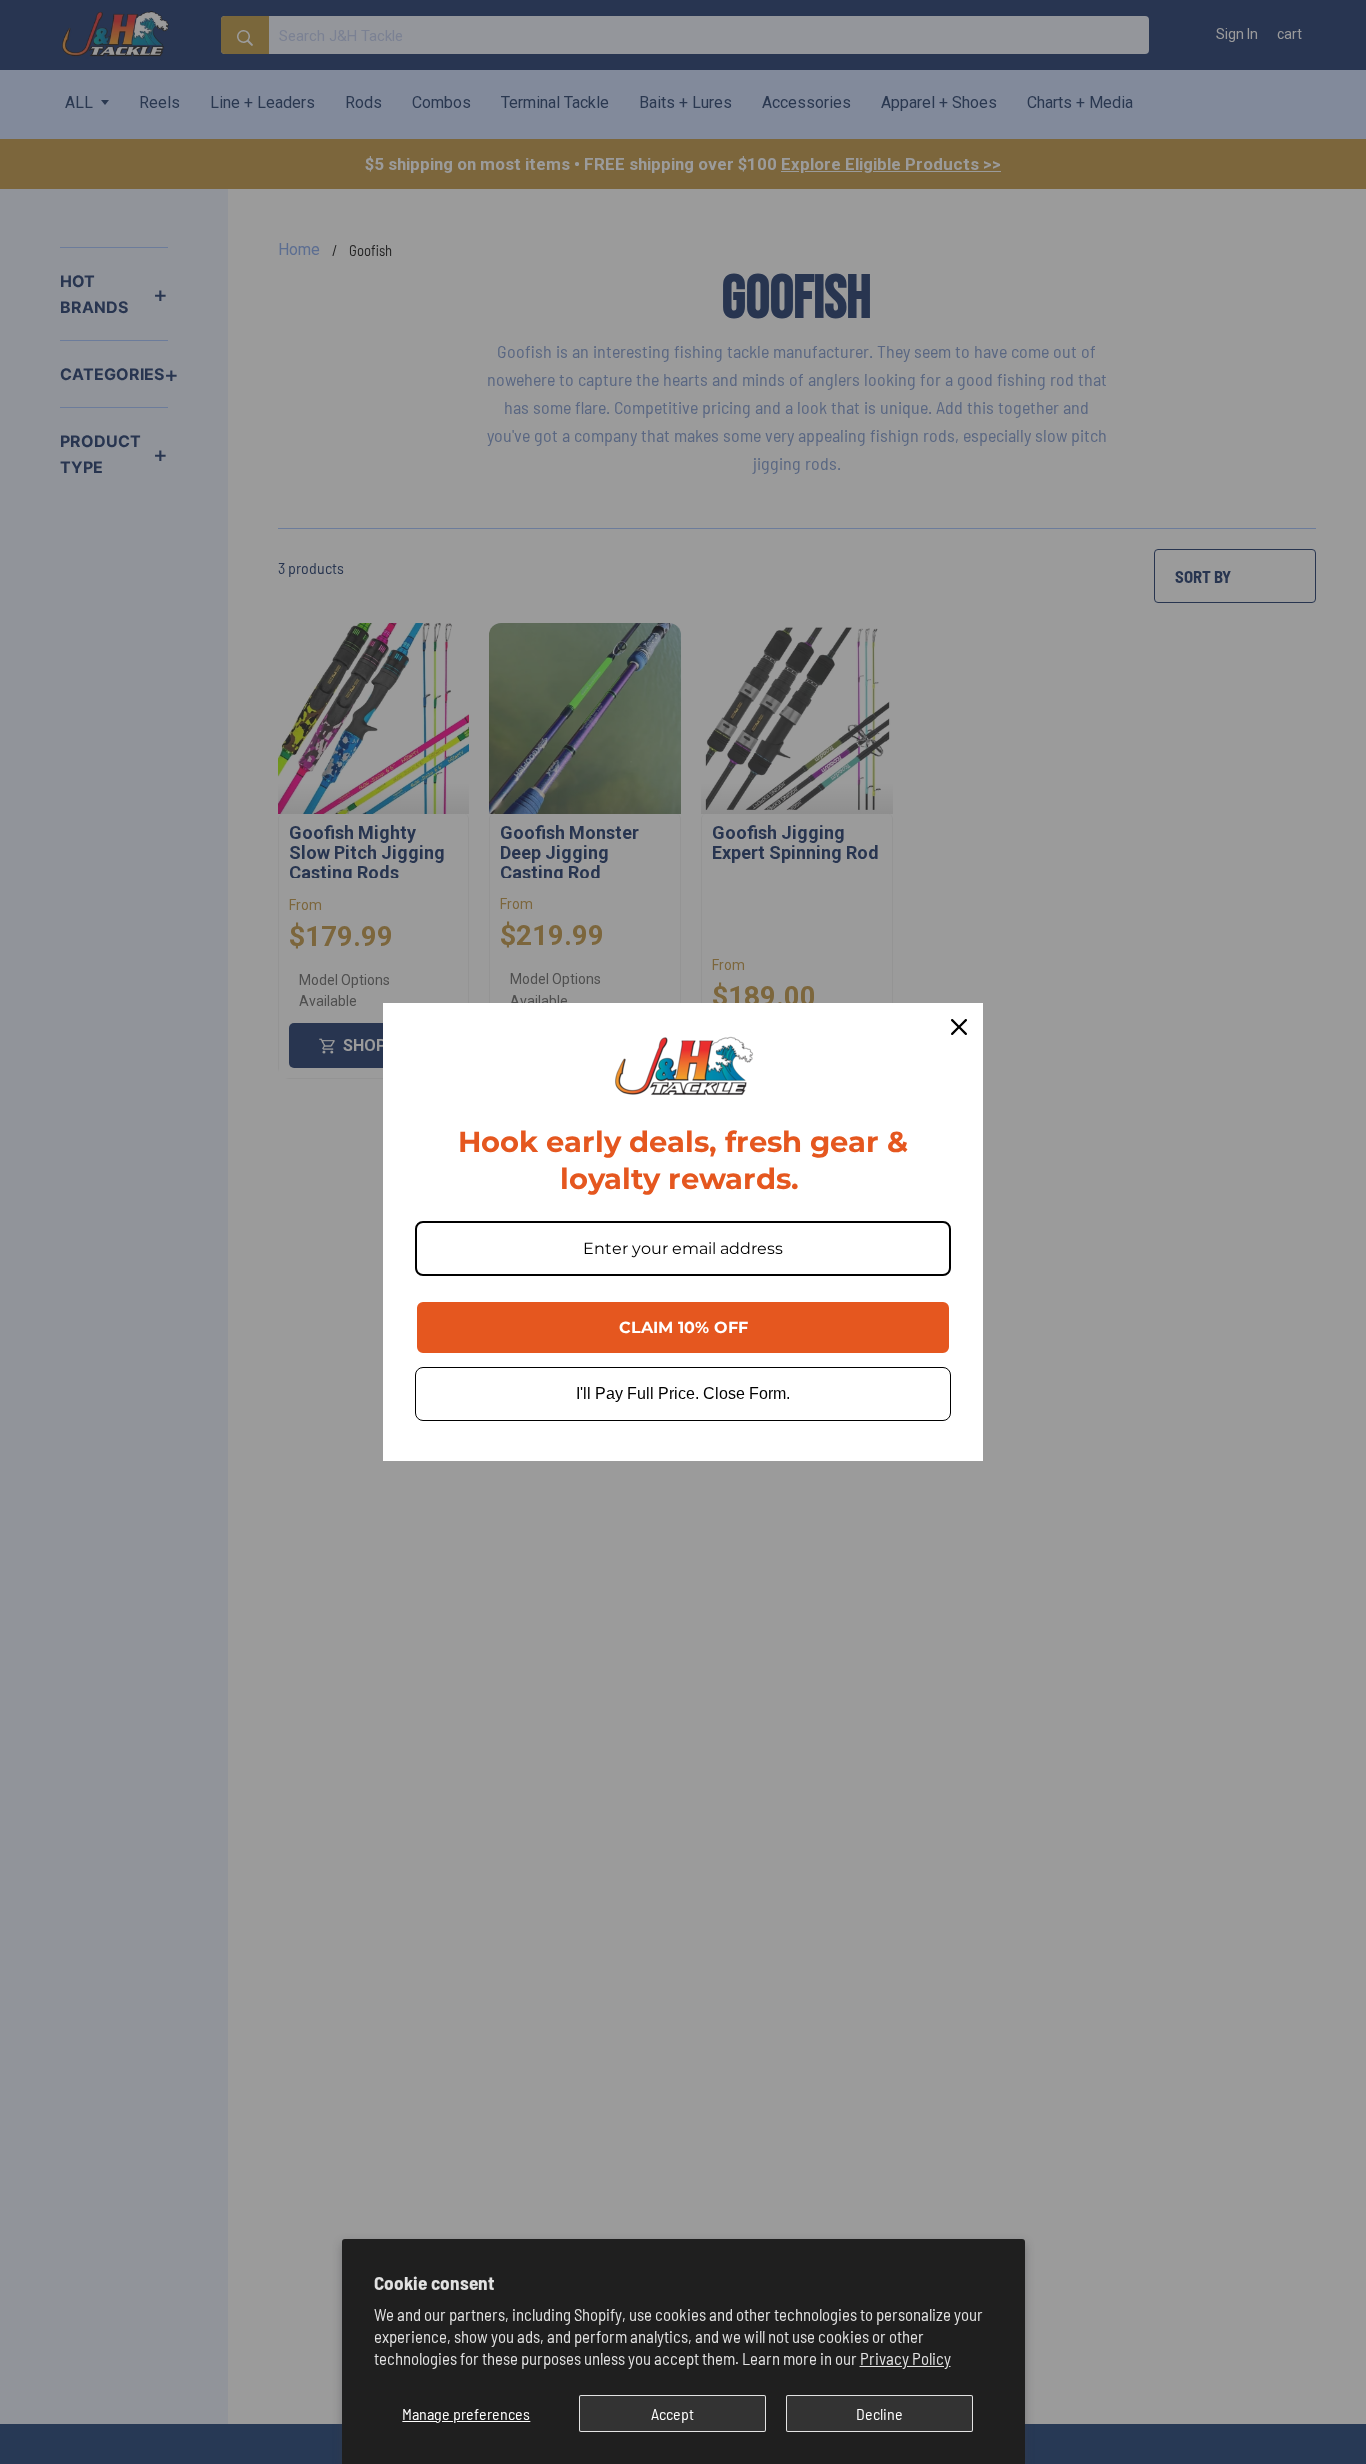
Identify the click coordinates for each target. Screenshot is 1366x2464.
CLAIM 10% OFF (683, 1327)
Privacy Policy (905, 2358)
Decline (879, 2413)
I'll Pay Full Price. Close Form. (683, 1393)
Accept (672, 2413)
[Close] (959, 1027)
